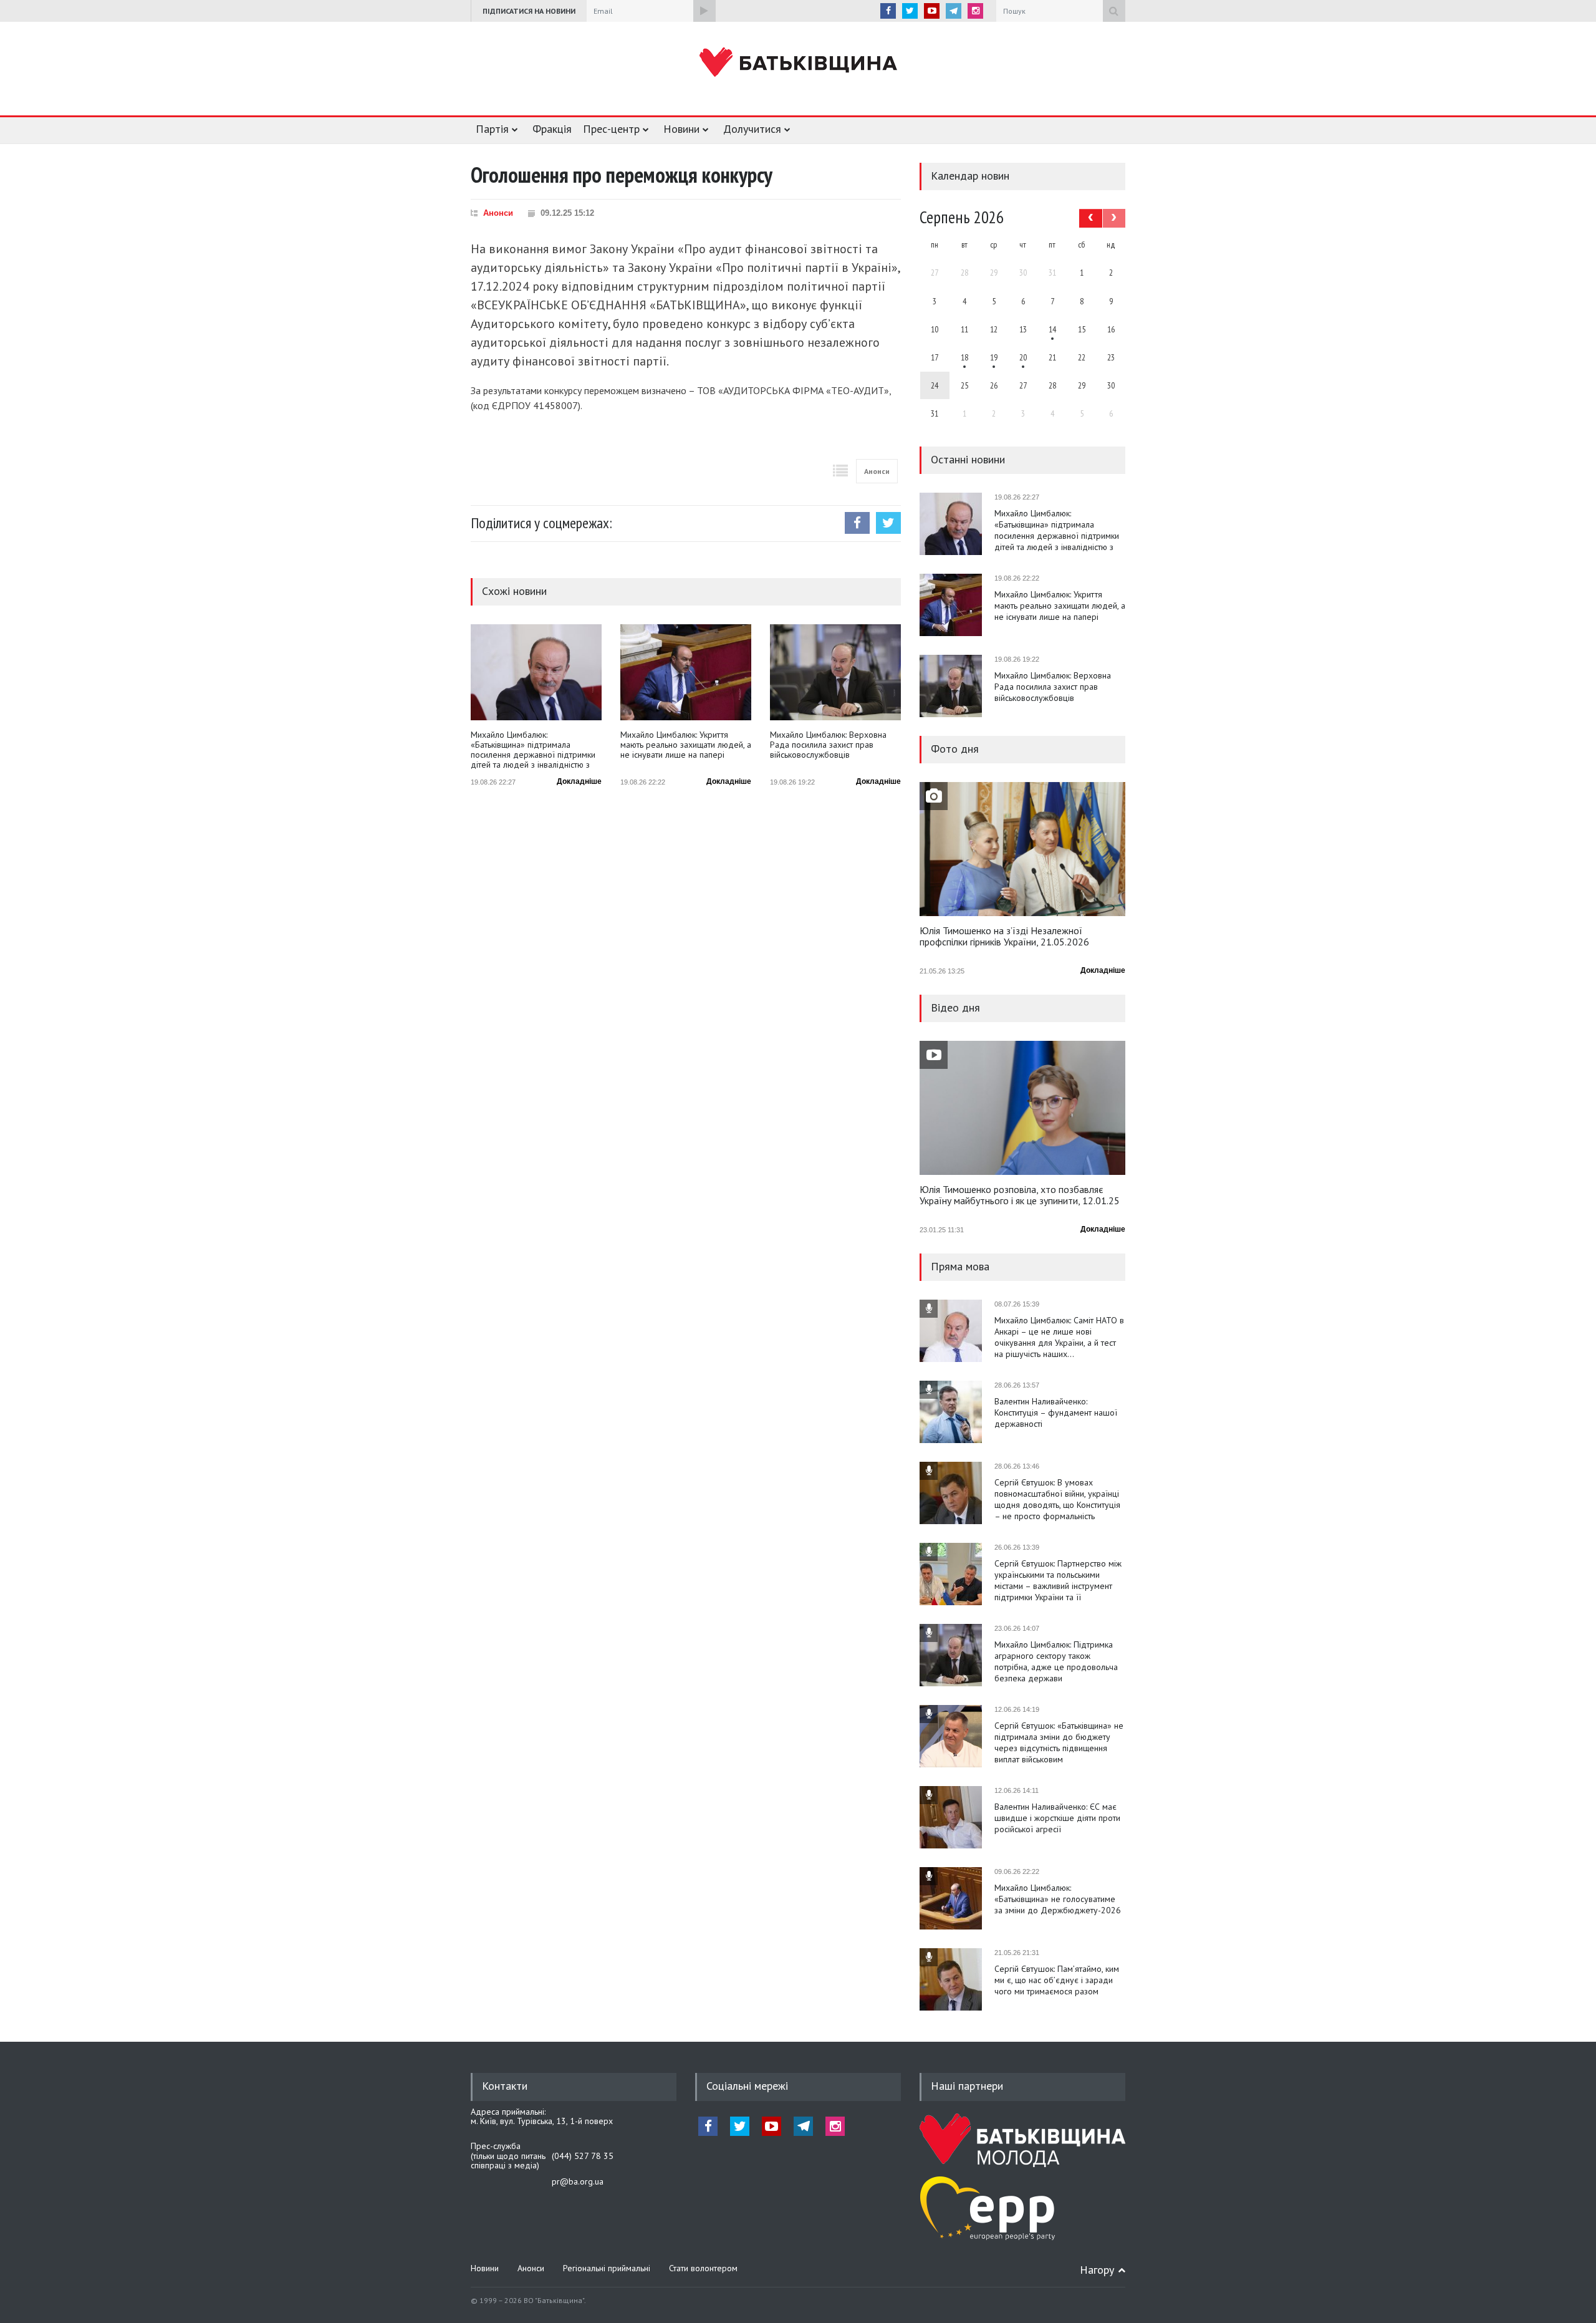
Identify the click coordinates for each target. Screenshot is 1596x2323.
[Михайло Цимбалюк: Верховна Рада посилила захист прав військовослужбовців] (835, 672)
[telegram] (954, 11)
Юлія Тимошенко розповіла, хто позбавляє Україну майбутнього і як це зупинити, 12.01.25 (1020, 1195)
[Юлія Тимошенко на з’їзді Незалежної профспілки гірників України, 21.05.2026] (1022, 849)
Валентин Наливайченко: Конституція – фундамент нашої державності (1056, 1413)
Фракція (552, 129)
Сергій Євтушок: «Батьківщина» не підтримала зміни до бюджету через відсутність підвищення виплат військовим (1059, 1742)
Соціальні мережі (747, 2086)
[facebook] (888, 11)
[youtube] (932, 11)
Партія (492, 129)
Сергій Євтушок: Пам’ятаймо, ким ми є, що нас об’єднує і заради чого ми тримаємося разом (1057, 1980)
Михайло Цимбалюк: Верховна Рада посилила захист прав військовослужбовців (828, 745)
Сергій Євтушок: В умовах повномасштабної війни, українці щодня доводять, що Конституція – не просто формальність (1057, 1499)
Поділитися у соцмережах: (541, 523)
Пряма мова (960, 1266)
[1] (1052, 329)
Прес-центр (611, 129)
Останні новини (968, 459)
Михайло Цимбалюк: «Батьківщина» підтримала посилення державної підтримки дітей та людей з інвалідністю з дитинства (533, 750)
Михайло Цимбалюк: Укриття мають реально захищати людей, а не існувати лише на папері (686, 745)
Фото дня (955, 749)
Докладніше (579, 781)
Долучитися (752, 129)
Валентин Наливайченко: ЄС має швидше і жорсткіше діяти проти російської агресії (1057, 1818)
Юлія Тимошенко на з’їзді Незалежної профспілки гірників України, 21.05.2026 (1004, 937)
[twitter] (910, 11)
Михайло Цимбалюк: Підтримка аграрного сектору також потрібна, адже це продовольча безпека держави (1056, 1661)
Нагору (1097, 2270)
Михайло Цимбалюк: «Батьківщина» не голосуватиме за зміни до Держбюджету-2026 (1058, 1899)
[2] (964, 357)
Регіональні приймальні (607, 2268)
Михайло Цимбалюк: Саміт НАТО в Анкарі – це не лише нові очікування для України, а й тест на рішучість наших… (1059, 1337)
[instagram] (975, 11)
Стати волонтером (703, 2268)
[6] (994, 357)
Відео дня (955, 1007)
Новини (681, 129)
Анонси (498, 213)
